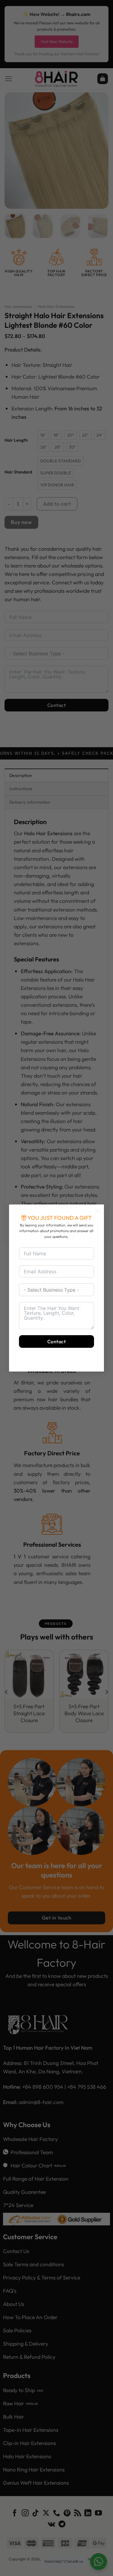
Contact (56, 1341)
